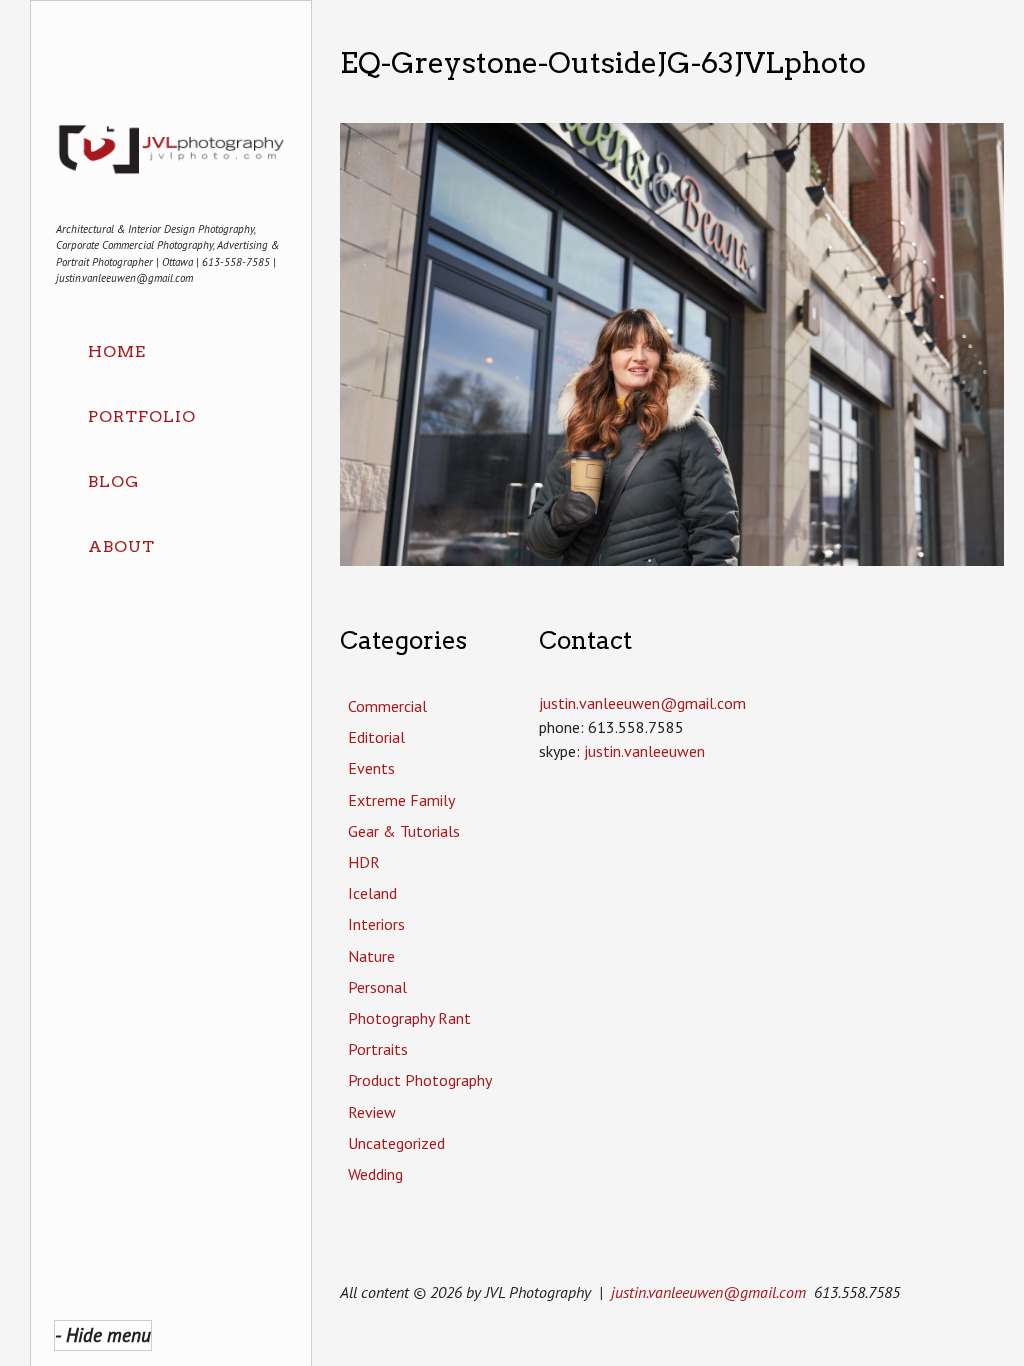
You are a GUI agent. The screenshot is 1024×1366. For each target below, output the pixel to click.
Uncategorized (396, 1143)
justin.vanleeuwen (644, 751)
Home (117, 351)
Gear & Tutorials (404, 831)
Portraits (378, 1049)
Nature (371, 956)
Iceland (372, 893)
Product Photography (420, 1080)
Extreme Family (401, 800)
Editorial (376, 737)
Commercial (387, 706)
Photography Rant (409, 1018)
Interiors (376, 924)
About (121, 546)
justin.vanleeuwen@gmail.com (708, 1292)
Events (371, 768)
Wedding (375, 1174)
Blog (113, 481)
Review (372, 1112)
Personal (377, 987)
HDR (364, 862)
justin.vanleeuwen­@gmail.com (642, 703)
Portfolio (142, 416)
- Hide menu (103, 1334)
